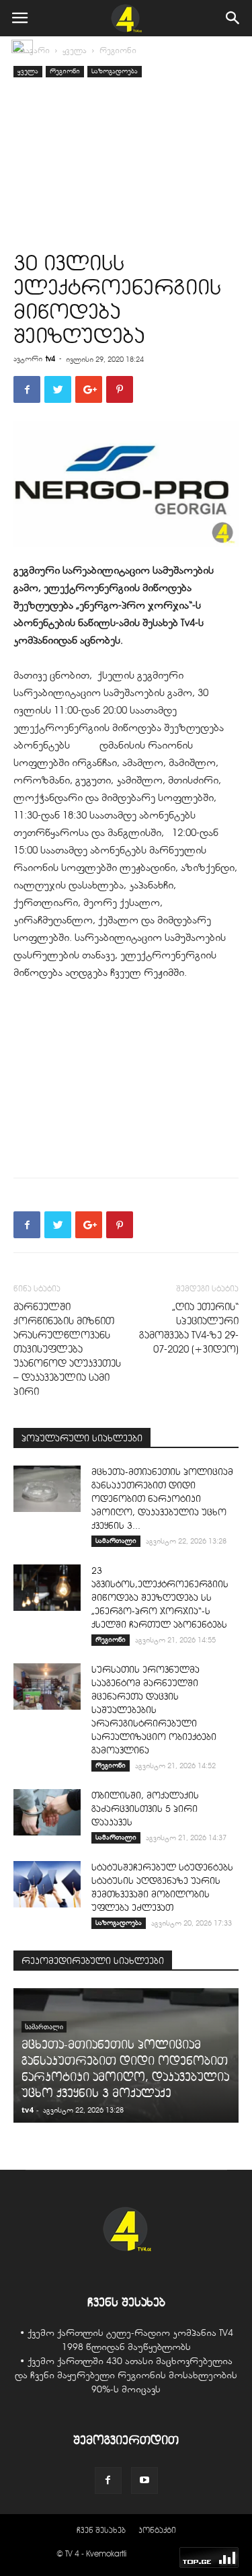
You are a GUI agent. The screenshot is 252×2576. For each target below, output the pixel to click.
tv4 (50, 358)
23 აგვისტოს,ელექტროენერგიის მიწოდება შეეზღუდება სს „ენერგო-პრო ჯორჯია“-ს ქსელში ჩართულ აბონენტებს (160, 1598)
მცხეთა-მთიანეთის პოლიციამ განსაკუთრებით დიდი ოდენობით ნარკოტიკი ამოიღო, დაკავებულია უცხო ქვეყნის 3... (162, 1499)
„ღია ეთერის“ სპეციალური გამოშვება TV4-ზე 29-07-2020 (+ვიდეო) (189, 1328)
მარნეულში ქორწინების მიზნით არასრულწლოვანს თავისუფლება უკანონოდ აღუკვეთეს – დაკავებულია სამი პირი (67, 1349)
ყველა (75, 50)
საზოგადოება (115, 71)
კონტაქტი (157, 2530)
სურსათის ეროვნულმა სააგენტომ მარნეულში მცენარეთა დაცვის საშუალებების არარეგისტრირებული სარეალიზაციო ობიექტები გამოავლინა (154, 1710)
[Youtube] (144, 2480)
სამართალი (116, 1541)
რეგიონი (118, 50)
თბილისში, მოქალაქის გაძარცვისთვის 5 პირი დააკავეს (145, 1809)
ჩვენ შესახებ (101, 2530)
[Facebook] (108, 2480)
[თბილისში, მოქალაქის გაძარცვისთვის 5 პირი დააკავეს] (47, 1812)
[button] (233, 18)
